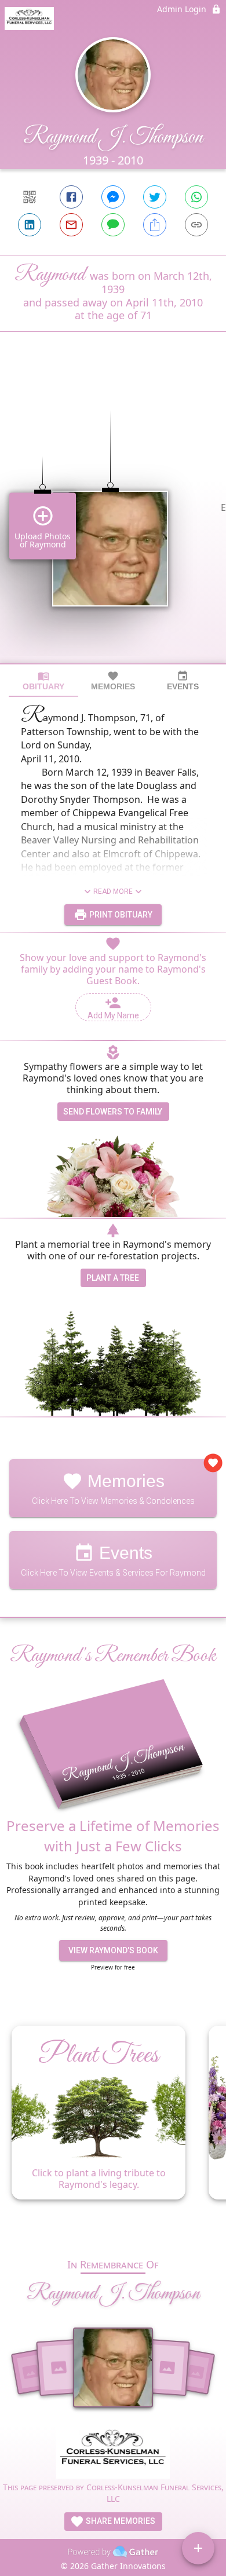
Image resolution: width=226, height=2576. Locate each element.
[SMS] (113, 225)
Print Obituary (120, 915)
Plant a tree (113, 1278)
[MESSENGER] (113, 197)
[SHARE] (155, 225)
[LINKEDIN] (30, 225)
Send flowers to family (113, 1112)
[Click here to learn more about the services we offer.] (113, 2453)
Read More (113, 891)
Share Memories (120, 2521)
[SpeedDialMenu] (198, 2548)
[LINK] (196, 225)
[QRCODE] (30, 197)
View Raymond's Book (113, 1950)
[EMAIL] (71, 225)
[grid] (113, 517)
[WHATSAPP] (196, 197)
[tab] (43, 681)
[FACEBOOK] (71, 197)
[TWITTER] (155, 197)
